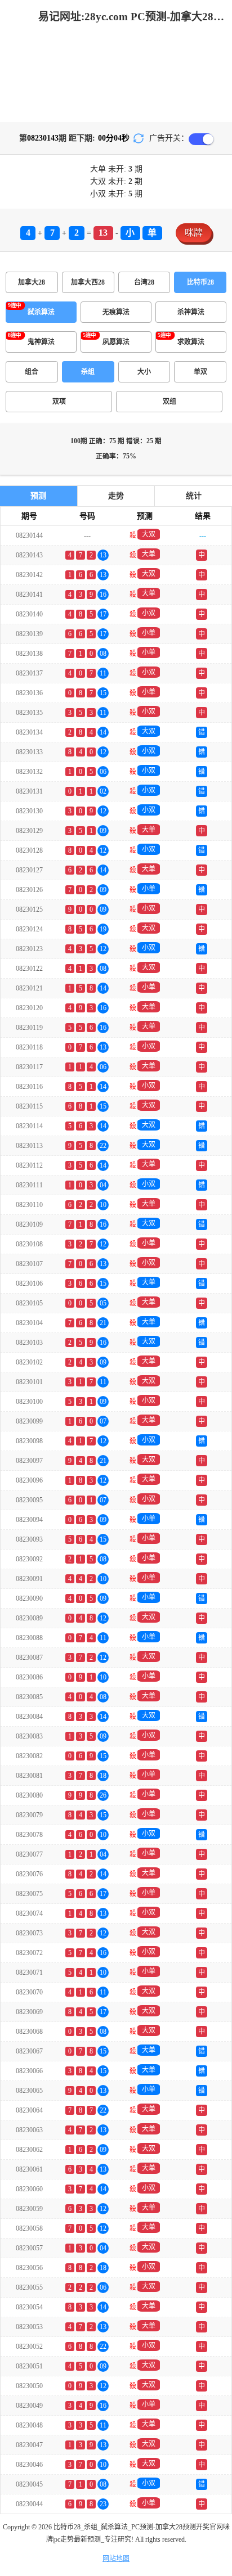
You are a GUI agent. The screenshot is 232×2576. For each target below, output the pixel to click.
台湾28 (144, 282)
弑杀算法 (41, 312)
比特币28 (200, 282)
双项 (59, 402)
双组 (169, 402)
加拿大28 (32, 282)
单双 (200, 372)
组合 (32, 372)
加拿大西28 (88, 282)
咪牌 (194, 233)
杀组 (88, 372)
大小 (144, 372)
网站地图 (116, 2559)
